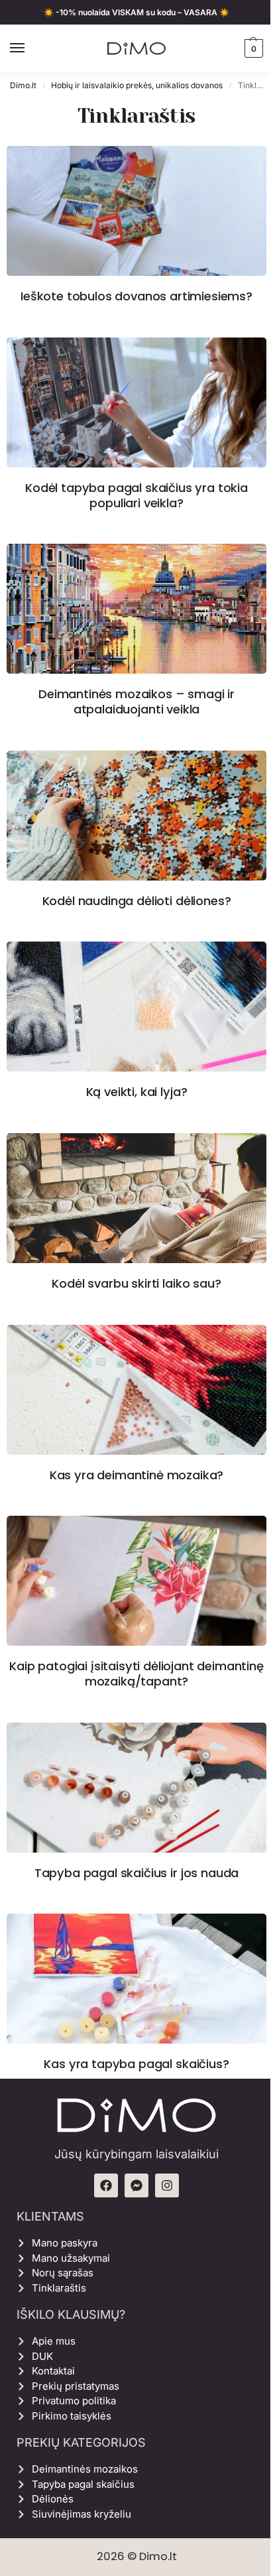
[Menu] (30, 48)
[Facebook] (106, 2185)
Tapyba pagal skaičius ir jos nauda (136, 1873)
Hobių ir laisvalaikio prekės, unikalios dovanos (137, 85)
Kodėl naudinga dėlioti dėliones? (137, 901)
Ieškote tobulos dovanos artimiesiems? (136, 296)
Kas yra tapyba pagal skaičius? (136, 2064)
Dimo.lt (23, 85)
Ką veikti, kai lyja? (137, 1092)
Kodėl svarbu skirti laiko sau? (136, 1283)
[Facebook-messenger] (136, 2185)
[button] (252, 48)
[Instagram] (167, 2185)
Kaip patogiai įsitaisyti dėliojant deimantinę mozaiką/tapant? (136, 1674)
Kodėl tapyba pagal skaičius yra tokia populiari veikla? (136, 495)
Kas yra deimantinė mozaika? (137, 1475)
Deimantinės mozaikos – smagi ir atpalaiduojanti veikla (136, 702)
